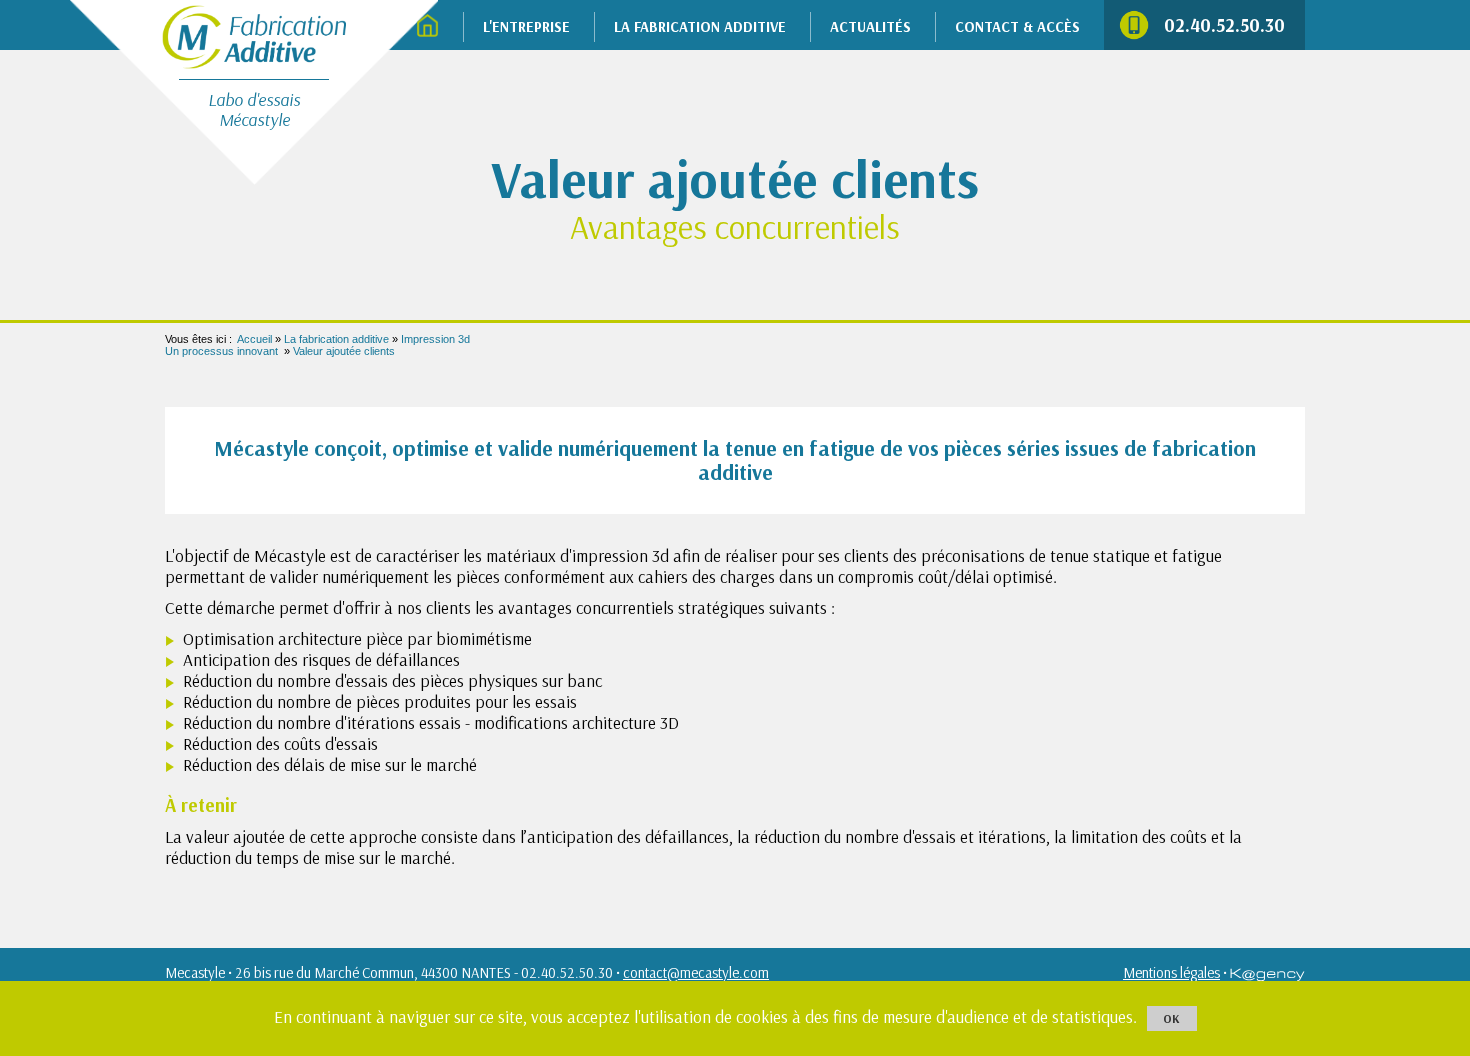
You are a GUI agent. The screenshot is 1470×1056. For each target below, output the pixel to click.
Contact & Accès (1017, 26)
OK (1171, 1018)
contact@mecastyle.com (696, 972)
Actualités (870, 26)
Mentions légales (1171, 972)
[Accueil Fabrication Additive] (427, 27)
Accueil (254, 339)
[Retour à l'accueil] (254, 34)
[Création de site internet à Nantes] (1267, 972)
